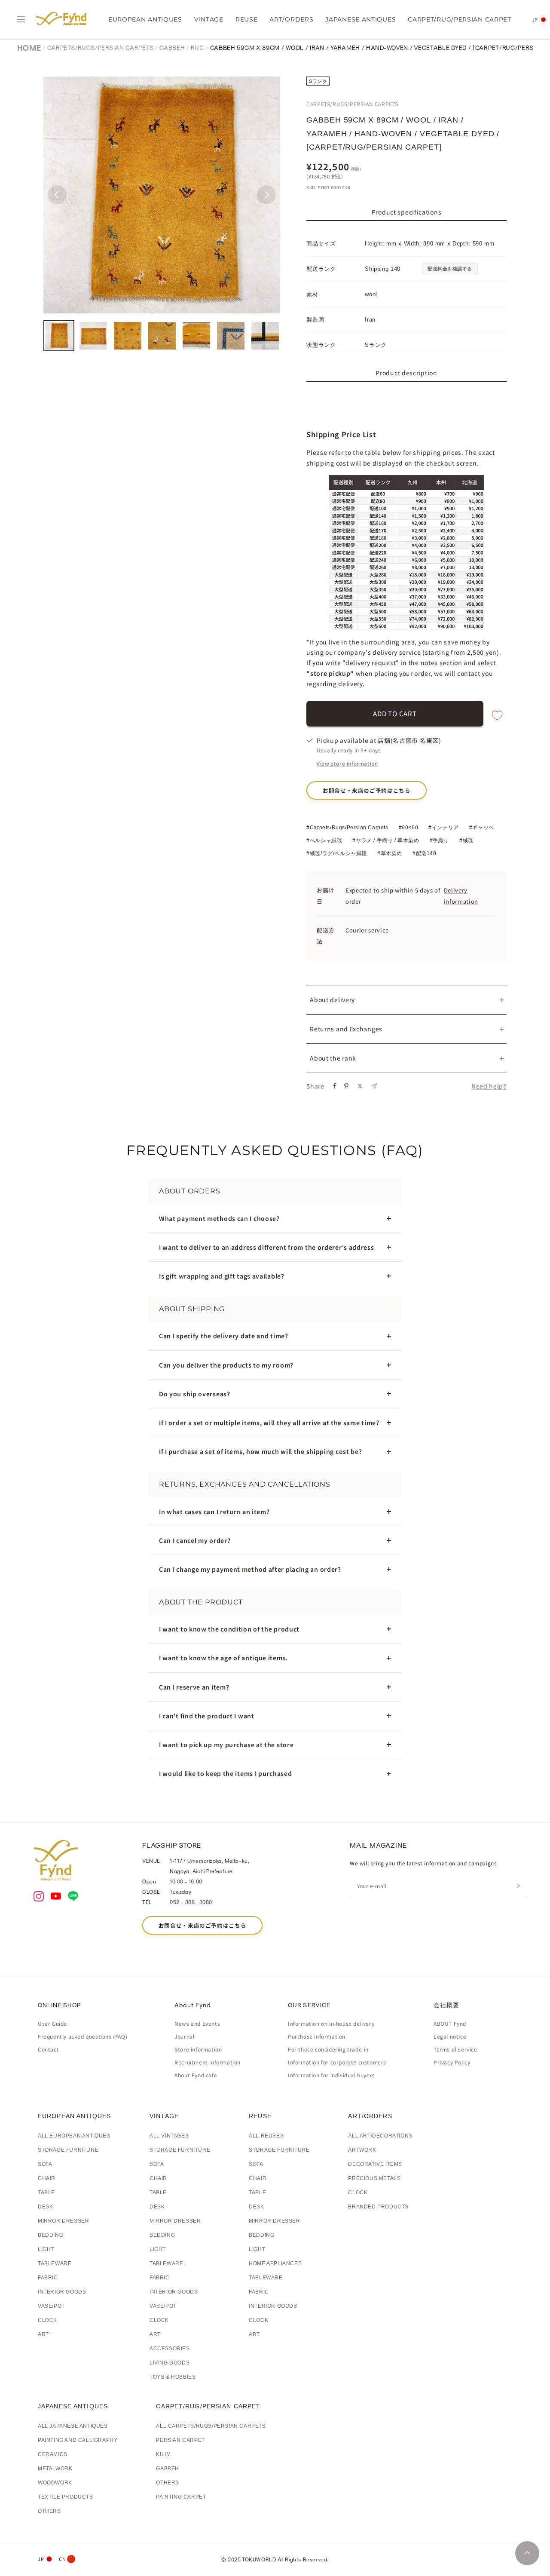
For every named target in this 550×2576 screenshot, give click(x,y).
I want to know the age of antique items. (223, 1658)
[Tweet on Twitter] (360, 1086)
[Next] (266, 195)
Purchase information (317, 2036)
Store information (198, 2049)
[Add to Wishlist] (497, 716)
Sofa (45, 2164)
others (49, 2511)
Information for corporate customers (337, 2062)
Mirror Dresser (63, 2221)
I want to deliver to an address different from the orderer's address (267, 1247)
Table (46, 2193)
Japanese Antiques (361, 19)
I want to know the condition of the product (229, 1629)
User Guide (52, 2023)
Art (43, 2334)
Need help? (489, 1086)
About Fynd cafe (196, 2075)
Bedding (50, 2235)
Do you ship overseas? (195, 1394)
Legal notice (450, 2036)
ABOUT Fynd (450, 2023)
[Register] (519, 1886)
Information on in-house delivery (331, 2023)
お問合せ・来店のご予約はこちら (367, 790)
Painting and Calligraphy (78, 2440)
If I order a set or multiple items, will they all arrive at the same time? (269, 1423)
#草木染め (390, 853)
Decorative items (375, 2164)
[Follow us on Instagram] (39, 1897)
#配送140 (425, 853)
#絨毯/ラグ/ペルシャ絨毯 (337, 853)
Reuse (247, 19)
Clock (47, 2320)
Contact (48, 2049)
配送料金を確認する (450, 269)
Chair (47, 2178)
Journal (184, 2036)
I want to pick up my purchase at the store (226, 1745)
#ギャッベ (482, 828)
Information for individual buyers (332, 2075)
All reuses (266, 2136)
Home (29, 48)
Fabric (48, 2278)
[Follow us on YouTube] (56, 1897)
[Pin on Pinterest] (346, 1086)
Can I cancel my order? (195, 1540)
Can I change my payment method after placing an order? (250, 1569)
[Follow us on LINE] (73, 1897)
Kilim (163, 2454)
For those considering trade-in (328, 2049)
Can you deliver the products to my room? (226, 1365)
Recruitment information (208, 2062)
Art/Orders (291, 19)
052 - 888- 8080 (191, 1902)
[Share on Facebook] (335, 1086)
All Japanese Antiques (73, 2426)
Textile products (66, 2497)
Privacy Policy (452, 2062)
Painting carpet (181, 2497)
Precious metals (374, 2178)
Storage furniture (68, 2150)
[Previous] (57, 195)
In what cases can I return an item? (214, 1512)
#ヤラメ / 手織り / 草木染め (386, 840)
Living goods (170, 2363)
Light (46, 2249)
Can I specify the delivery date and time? (224, 1336)
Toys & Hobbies (173, 2377)
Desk (45, 2207)
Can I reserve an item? (194, 1687)
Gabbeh (172, 48)
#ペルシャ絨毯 (324, 840)
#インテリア (444, 828)
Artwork (362, 2150)
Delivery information (461, 896)
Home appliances (275, 2263)
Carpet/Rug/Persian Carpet (460, 19)
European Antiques (145, 19)
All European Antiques (74, 2136)
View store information (347, 763)
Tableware (55, 2263)
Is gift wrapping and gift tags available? (222, 1276)
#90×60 (409, 828)
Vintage (209, 19)
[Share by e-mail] (374, 1086)
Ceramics (53, 2454)
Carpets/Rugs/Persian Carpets (101, 48)
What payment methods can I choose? (219, 1218)
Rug (197, 48)
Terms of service (455, 2049)
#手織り (439, 840)
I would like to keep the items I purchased (225, 1773)
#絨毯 (466, 840)
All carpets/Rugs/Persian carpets (211, 2426)
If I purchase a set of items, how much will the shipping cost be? (261, 1451)
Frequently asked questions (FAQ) (82, 2036)
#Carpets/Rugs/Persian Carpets (347, 828)
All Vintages (169, 2136)
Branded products (378, 2207)
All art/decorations (380, 2136)
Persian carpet (180, 2440)
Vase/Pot (51, 2306)
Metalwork (55, 2469)
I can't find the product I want (207, 1716)
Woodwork (55, 2483)
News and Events (197, 2023)
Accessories (170, 2349)
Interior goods (62, 2292)
